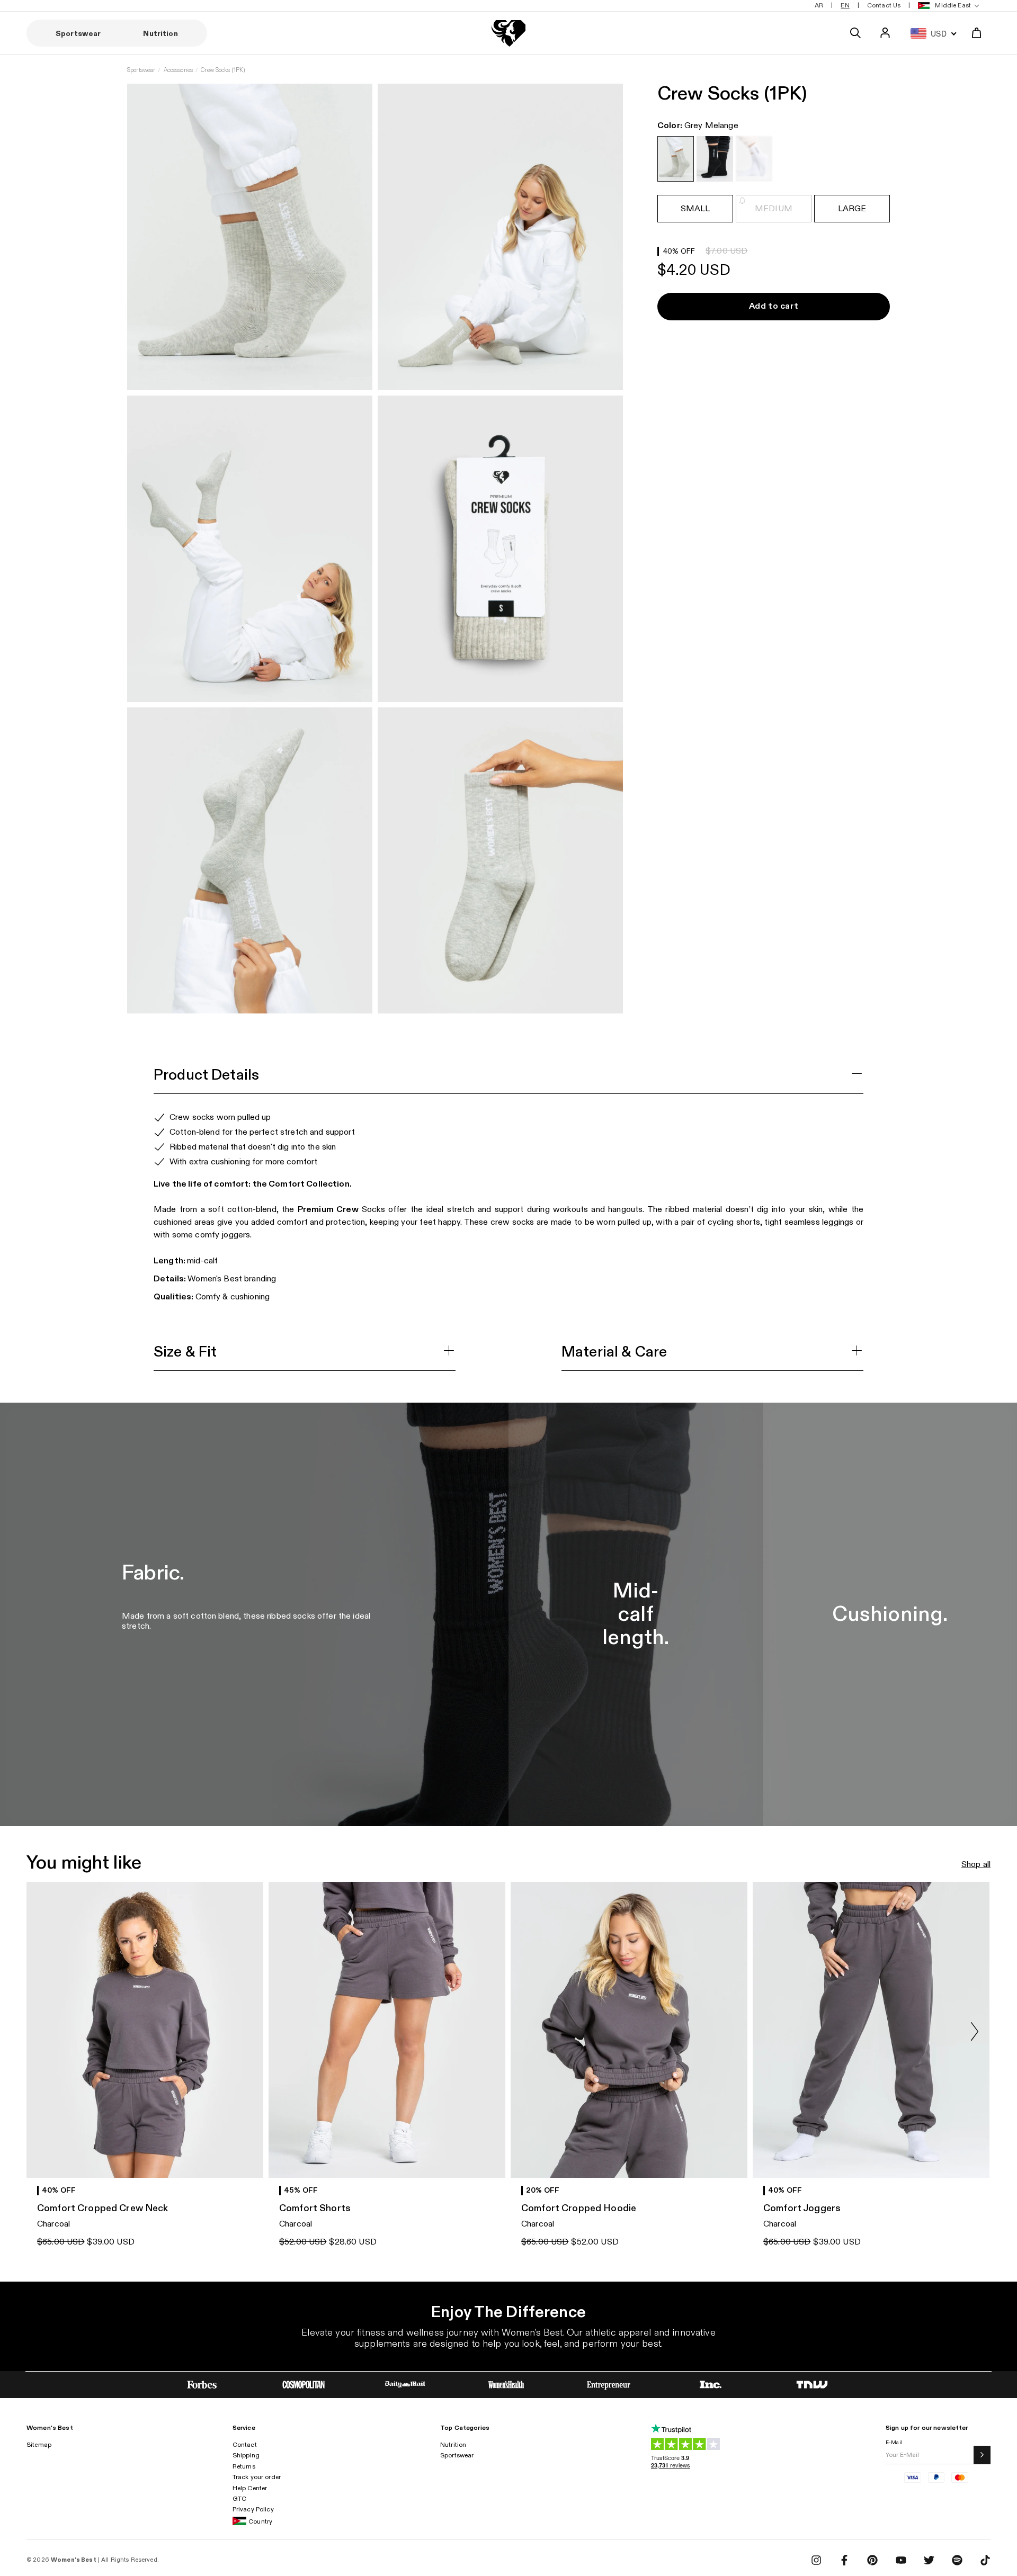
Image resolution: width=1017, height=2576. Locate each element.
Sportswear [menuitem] (78, 34)
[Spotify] (957, 2560)
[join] (982, 2455)
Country (260, 2521)
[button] (975, 2032)
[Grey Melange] (676, 159)
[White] (754, 159)
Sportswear (141, 70)
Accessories (179, 70)
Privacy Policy (253, 2509)
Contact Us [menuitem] (884, 5)
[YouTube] (901, 2560)
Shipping (246, 2455)
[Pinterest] (872, 2560)
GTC (239, 2499)
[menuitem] (947, 6)
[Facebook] (844, 2560)
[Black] (715, 159)
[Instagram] (816, 2560)
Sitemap (39, 2445)
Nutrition (453, 2445)
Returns (244, 2466)
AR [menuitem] (819, 5)
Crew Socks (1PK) (223, 70)
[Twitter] (929, 2560)
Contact (245, 2445)
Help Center (250, 2488)
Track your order (257, 2477)
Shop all (976, 1865)
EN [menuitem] (845, 5)
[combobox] (931, 33)
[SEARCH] (855, 33)
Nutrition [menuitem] (160, 34)
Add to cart (774, 306)
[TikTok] (985, 2560)
